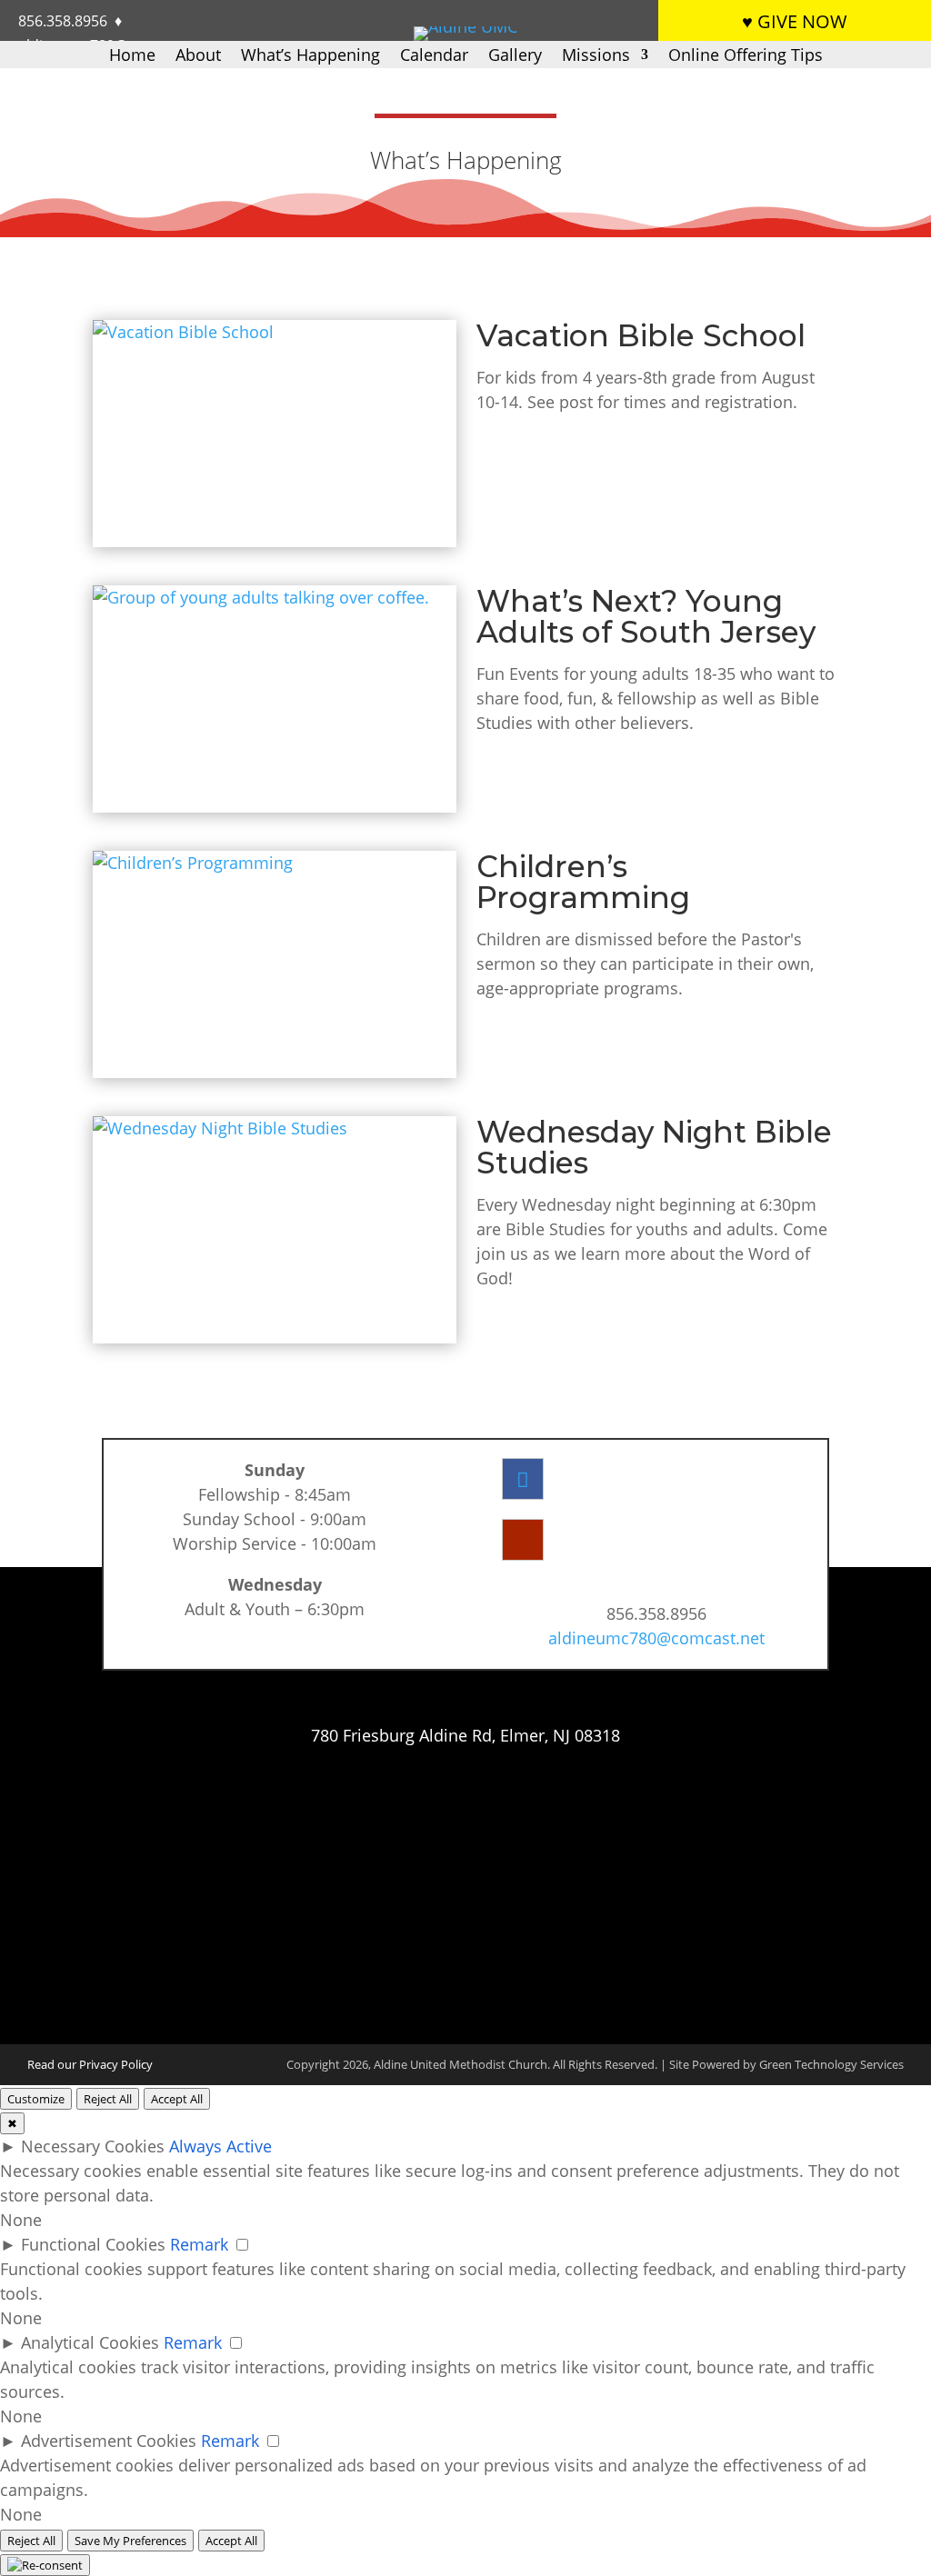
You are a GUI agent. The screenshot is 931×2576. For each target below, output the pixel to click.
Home (132, 57)
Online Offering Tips (746, 57)
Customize (36, 2099)
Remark (199, 2244)
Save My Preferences (130, 2541)
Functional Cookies (93, 2244)
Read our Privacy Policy (90, 2064)
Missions (596, 57)
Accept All (177, 2099)
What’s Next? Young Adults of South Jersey (646, 616)
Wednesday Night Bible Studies (654, 1147)
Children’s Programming (583, 882)
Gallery (515, 57)
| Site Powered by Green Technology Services (782, 2064)
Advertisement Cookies (109, 2441)
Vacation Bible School (641, 335)
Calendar (434, 57)
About (198, 57)
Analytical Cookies (90, 2342)
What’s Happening (310, 57)
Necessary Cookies (93, 2146)
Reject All (108, 2099)
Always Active (220, 2146)
